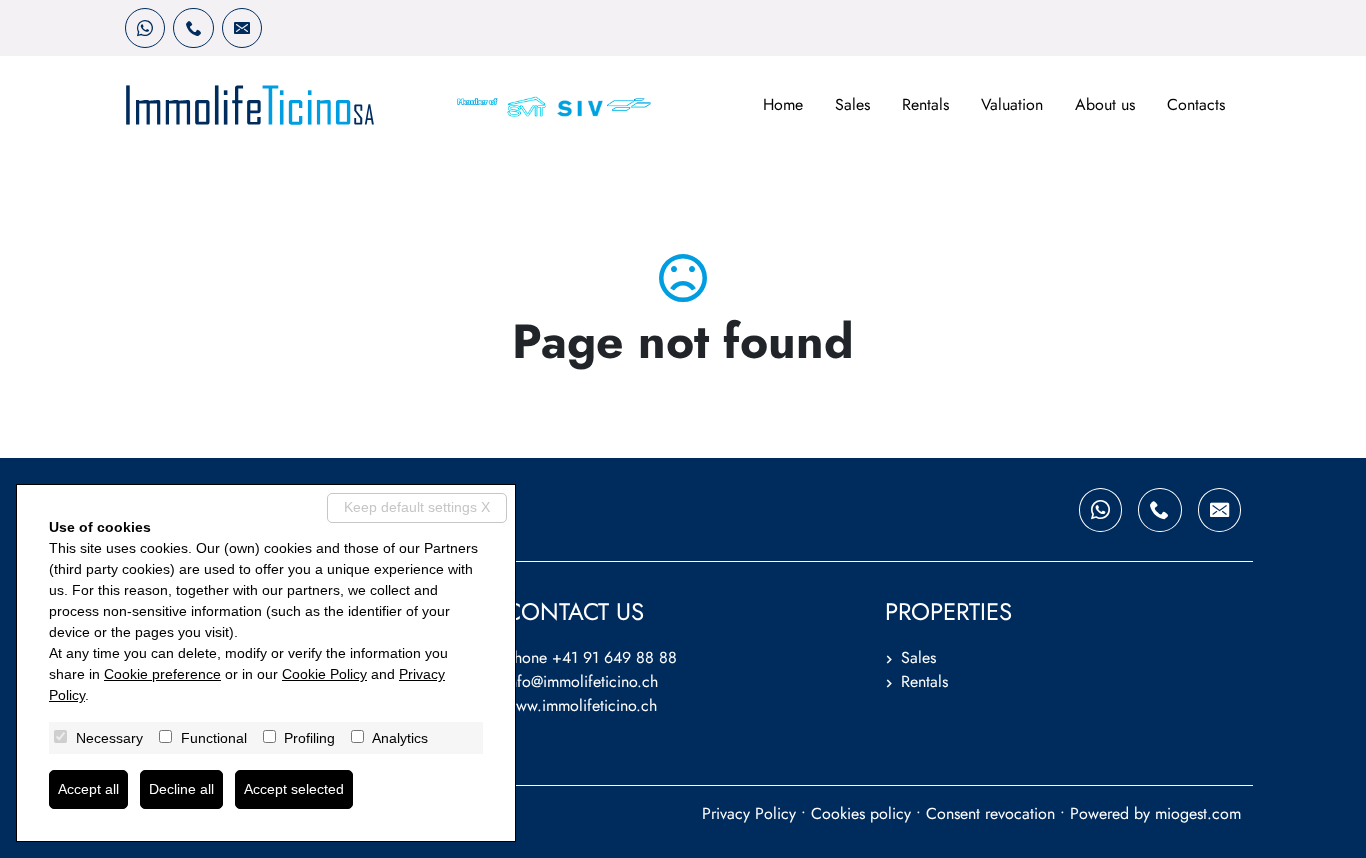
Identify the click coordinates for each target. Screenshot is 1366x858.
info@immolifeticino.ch (581, 681)
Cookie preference (162, 674)
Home (783, 104)
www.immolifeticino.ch (581, 705)
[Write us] (242, 28)
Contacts (1196, 104)
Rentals (925, 104)
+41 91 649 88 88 (614, 657)
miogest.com (1198, 813)
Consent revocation (990, 813)
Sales (852, 104)
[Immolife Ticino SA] (250, 104)
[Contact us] (193, 28)
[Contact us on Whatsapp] (145, 28)
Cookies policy (861, 813)
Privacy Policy (749, 813)
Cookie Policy (324, 674)
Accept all (88, 789)
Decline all (181, 789)
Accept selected (294, 789)
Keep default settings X (417, 507)
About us (1105, 104)
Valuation (1012, 104)
